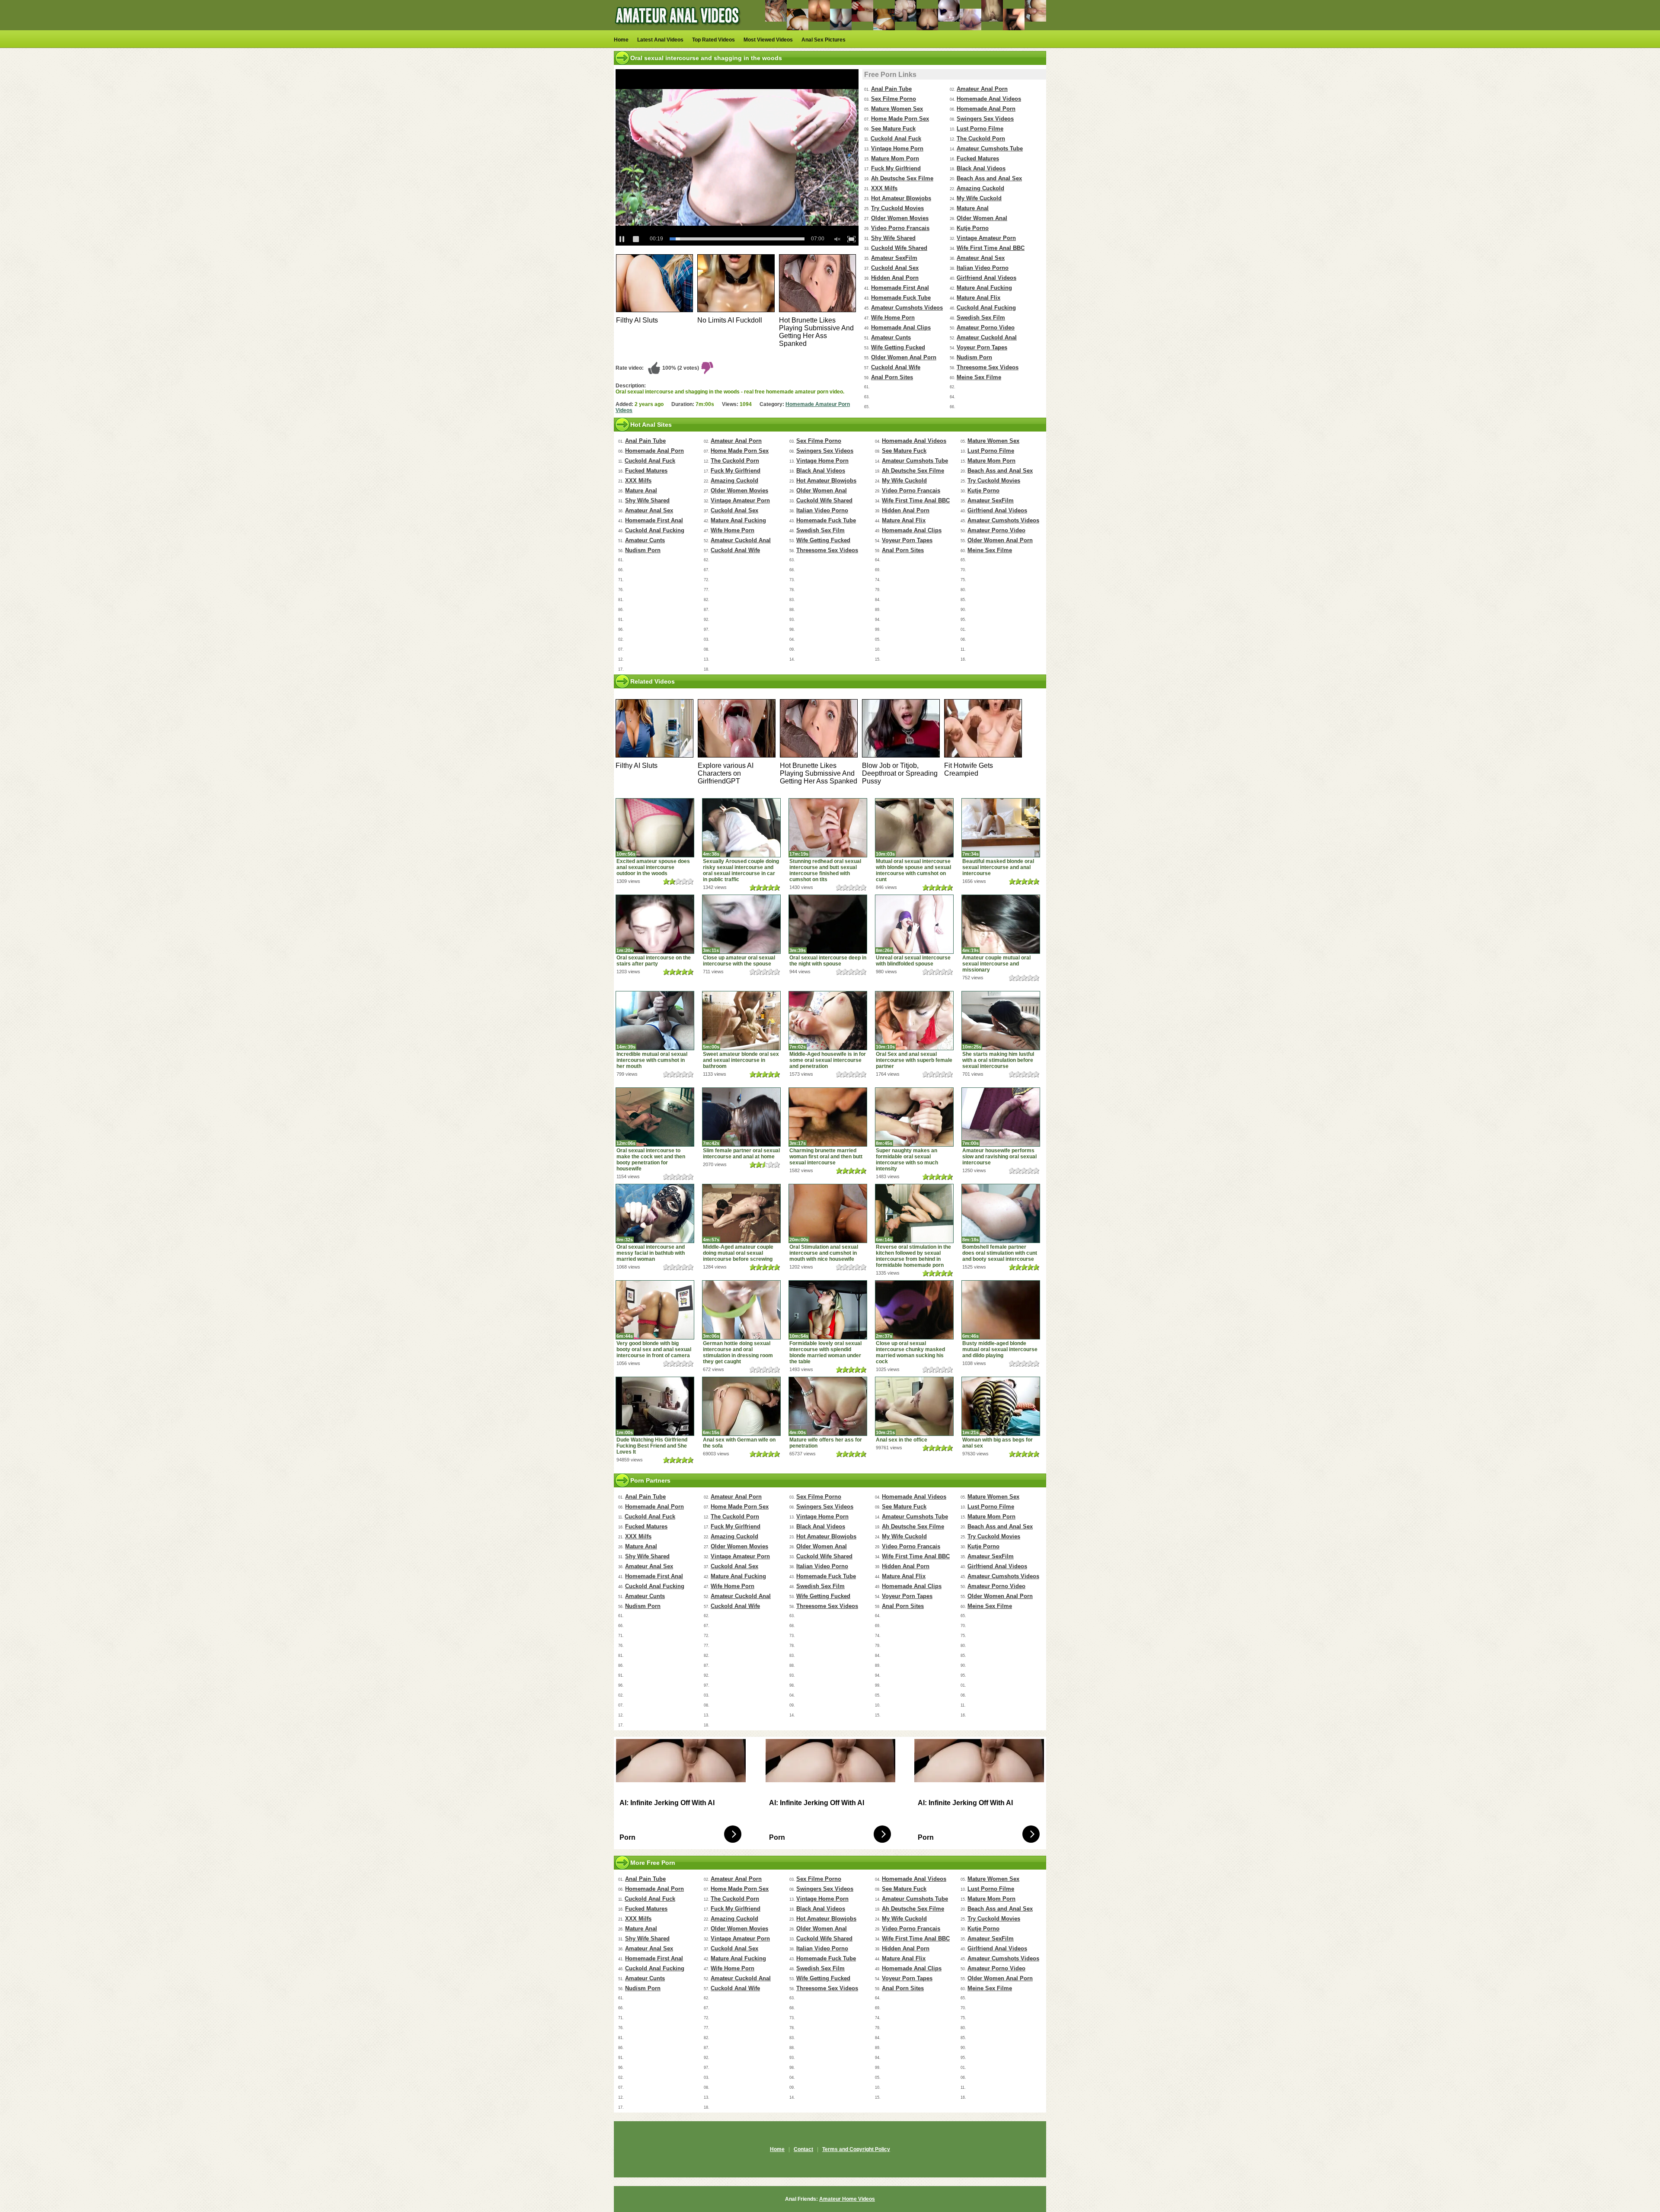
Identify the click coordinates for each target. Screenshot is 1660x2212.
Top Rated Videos (713, 40)
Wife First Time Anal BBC (991, 248)
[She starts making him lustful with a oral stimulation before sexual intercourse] (1001, 1021)
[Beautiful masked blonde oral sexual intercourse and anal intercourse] (1001, 828)
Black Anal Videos (981, 168)
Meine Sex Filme (979, 377)
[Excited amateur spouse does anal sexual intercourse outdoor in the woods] (655, 828)
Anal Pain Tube (891, 89)
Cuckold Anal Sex (895, 268)
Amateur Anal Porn (982, 89)
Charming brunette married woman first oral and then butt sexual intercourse (826, 1157)
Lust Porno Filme (980, 129)
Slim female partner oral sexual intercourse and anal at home (741, 1154)
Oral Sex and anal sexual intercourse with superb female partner (914, 1060)
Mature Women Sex (897, 109)
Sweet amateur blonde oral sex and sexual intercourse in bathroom (741, 1060)
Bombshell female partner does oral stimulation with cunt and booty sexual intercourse (1000, 1253)
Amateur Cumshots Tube (990, 149)
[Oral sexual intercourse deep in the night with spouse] (828, 924)
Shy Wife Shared (893, 238)
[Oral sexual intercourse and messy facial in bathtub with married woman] (655, 1213)
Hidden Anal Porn (895, 278)
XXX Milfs (884, 188)
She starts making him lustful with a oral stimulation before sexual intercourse (998, 1060)
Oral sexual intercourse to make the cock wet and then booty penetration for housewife (651, 1160)
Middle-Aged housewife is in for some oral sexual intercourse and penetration (828, 1060)
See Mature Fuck (893, 129)
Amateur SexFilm (894, 258)
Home (621, 40)
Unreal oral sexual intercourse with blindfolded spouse (913, 961)
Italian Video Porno (983, 268)
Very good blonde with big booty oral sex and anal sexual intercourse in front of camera (654, 1349)
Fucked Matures (978, 158)
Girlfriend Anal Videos (986, 278)
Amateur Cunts (891, 337)
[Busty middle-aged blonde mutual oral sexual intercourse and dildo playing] (1001, 1310)
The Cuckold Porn (981, 139)
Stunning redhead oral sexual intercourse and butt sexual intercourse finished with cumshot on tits (825, 870)
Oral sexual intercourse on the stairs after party (654, 961)
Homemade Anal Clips (901, 328)
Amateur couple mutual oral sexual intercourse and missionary (996, 964)
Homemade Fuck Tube (901, 298)
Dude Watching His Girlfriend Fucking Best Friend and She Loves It (652, 1446)
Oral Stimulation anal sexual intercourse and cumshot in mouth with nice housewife (824, 1253)
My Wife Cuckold (979, 198)
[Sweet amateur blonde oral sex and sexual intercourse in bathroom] (741, 1021)
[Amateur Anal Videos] (679, 29)
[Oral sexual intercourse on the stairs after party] (655, 924)
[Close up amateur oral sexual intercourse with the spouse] (741, 924)
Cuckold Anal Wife (896, 367)
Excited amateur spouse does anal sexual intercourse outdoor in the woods (653, 867)
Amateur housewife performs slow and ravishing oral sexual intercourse (999, 1157)
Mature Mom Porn (895, 158)
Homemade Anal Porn (986, 109)
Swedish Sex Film (981, 318)
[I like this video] (654, 368)
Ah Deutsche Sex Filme (902, 178)
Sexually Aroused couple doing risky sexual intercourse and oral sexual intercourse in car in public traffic (741, 870)
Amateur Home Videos (847, 2199)
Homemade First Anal (900, 288)
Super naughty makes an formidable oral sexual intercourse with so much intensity (907, 1160)
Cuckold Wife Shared (899, 248)
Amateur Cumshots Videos (907, 308)
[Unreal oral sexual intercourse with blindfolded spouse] (914, 924)
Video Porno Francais (900, 228)
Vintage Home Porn (897, 149)
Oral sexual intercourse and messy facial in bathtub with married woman (651, 1253)
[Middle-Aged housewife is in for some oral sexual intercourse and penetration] (828, 1021)
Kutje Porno (973, 228)
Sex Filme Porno (894, 99)
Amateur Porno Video (986, 328)
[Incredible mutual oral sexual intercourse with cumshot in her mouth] (655, 1021)
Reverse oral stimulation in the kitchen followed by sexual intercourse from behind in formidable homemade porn (913, 1256)
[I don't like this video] (707, 368)
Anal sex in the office (902, 1440)
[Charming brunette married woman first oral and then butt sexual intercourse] (828, 1117)
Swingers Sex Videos (985, 119)
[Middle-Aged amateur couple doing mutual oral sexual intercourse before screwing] (741, 1213)
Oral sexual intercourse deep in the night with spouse (828, 961)
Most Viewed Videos (768, 40)
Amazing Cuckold (980, 188)
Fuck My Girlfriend (896, 168)
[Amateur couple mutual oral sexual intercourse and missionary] (1001, 924)
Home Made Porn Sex (900, 119)
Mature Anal (973, 208)
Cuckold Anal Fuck (896, 139)
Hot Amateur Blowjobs (901, 198)
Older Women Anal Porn (904, 357)
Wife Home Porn (893, 318)
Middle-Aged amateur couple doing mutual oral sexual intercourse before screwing (738, 1253)
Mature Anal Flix (978, 298)
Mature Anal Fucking (984, 288)
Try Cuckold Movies (897, 208)
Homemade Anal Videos (989, 99)
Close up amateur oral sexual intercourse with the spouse (739, 961)
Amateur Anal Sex (981, 258)
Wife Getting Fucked (898, 347)
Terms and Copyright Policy (856, 2149)
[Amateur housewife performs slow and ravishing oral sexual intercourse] (1001, 1117)
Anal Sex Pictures (824, 40)
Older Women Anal (982, 218)
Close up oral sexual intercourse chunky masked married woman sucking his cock (910, 1352)
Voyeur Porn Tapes (982, 347)
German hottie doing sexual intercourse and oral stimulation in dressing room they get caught (738, 1352)
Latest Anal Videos (660, 40)
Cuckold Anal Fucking (986, 308)
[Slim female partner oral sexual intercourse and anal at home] (741, 1117)
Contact (803, 2149)
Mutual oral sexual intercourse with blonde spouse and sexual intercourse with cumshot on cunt (913, 870)
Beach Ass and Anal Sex (989, 178)
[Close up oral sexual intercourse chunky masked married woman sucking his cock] (914, 1310)
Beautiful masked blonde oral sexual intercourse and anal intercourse (998, 867)
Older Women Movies (900, 218)
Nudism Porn (974, 357)
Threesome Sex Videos (988, 367)
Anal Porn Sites (892, 377)
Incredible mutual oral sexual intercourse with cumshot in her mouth (652, 1060)
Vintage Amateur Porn (986, 238)
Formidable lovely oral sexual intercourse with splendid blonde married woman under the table (825, 1352)
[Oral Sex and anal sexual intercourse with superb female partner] (914, 1021)
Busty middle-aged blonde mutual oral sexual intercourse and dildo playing (1000, 1349)
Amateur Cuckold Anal (987, 337)
